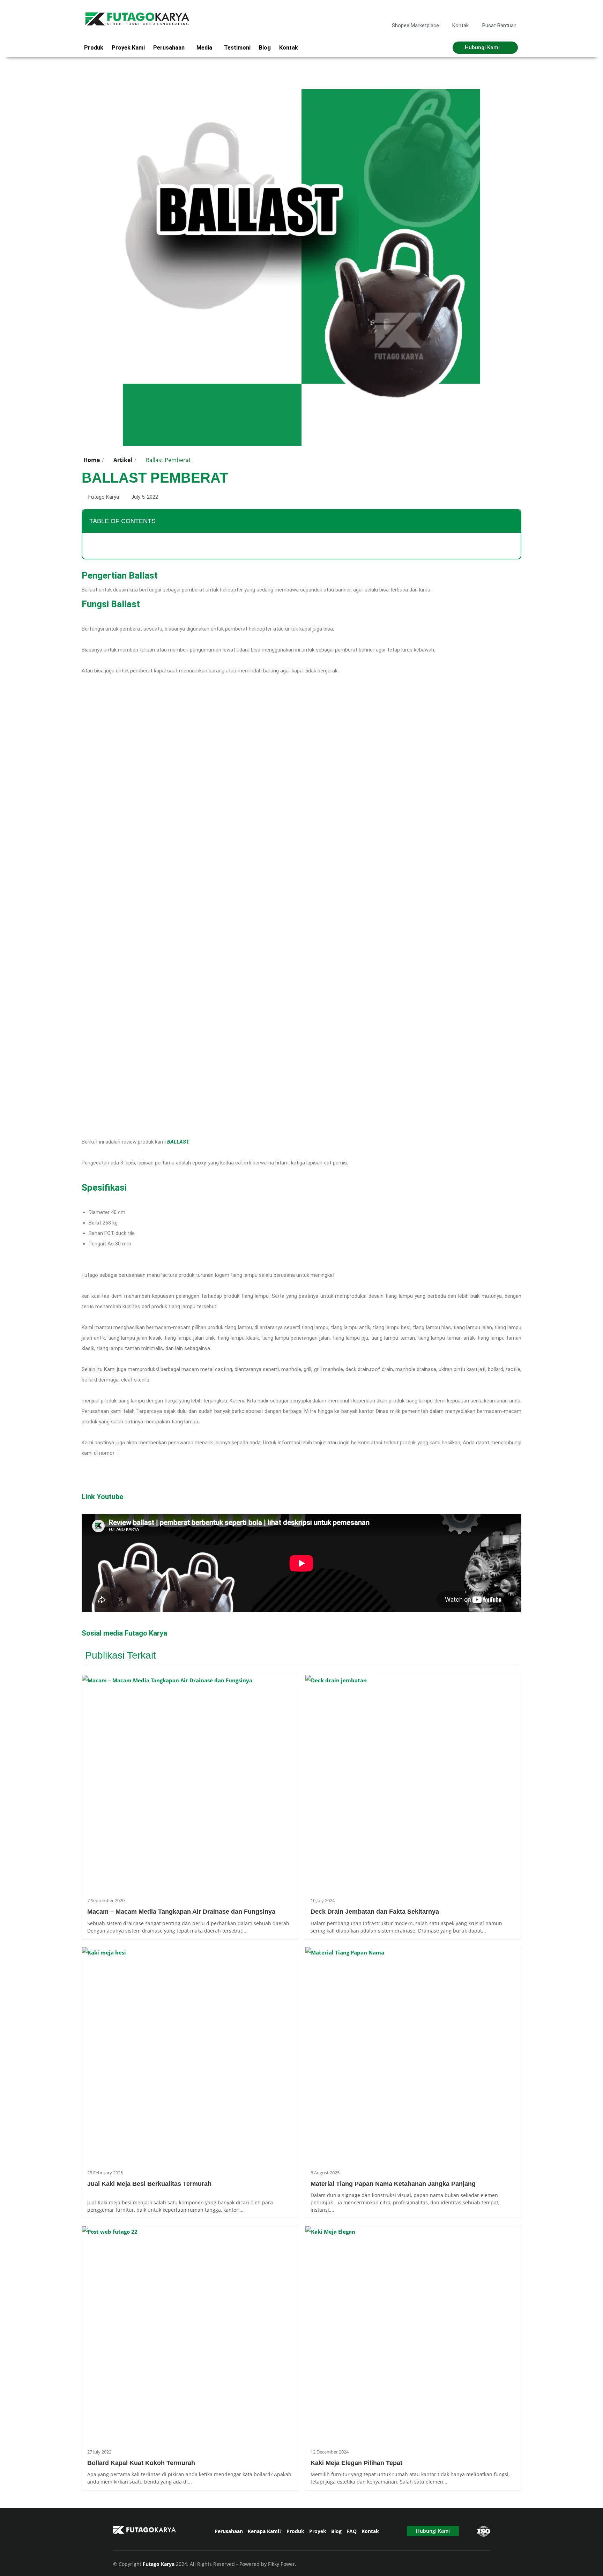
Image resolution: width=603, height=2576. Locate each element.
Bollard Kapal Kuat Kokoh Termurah (141, 2463)
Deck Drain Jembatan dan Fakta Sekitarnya (375, 1912)
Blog (265, 48)
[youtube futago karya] (512, 10)
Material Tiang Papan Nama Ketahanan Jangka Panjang (393, 2184)
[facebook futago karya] (478, 10)
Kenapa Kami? (265, 2531)
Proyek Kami (128, 48)
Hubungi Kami (433, 2531)
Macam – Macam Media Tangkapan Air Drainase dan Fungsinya (181, 1912)
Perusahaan (229, 2531)
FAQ (352, 2531)
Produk (94, 48)
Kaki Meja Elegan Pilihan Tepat (356, 2463)
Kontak (289, 48)
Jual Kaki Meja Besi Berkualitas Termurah (149, 2184)
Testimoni (237, 48)
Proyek (318, 2531)
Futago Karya (159, 2564)
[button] (512, 521)
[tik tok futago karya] (500, 10)
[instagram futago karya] (489, 10)
